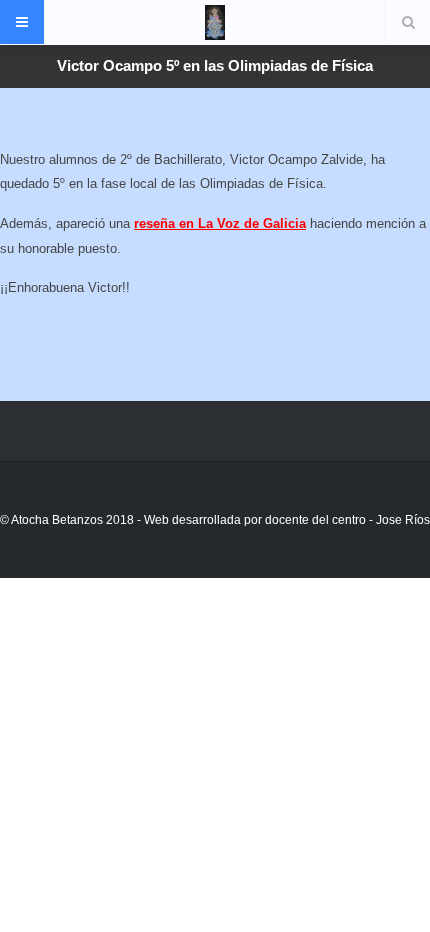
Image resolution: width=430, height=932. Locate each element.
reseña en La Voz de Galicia (220, 223)
